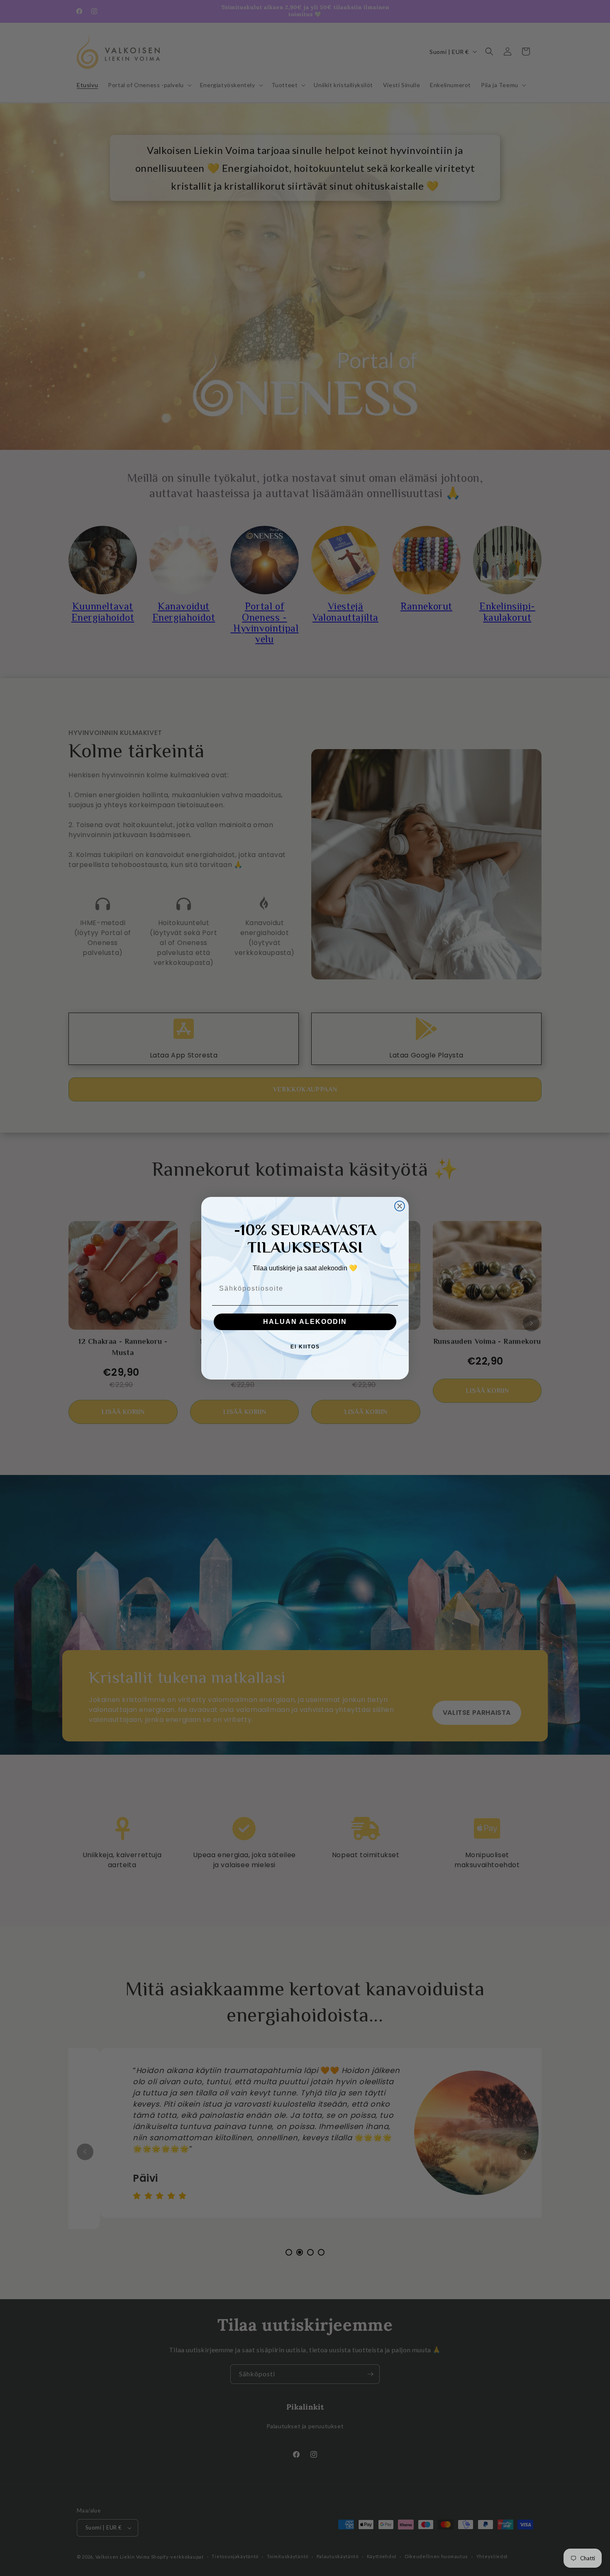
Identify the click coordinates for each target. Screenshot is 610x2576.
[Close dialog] (400, 1206)
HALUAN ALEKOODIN (305, 1322)
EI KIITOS (305, 1347)
